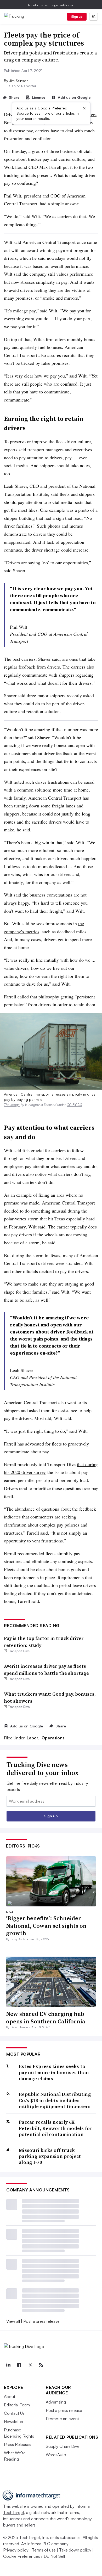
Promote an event (62, 2419)
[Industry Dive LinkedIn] (8, 2365)
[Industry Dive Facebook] (19, 2365)
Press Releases (18, 2444)
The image (12, 1105)
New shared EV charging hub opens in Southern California (46, 2018)
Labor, (34, 1738)
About (10, 2396)
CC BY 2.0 (74, 1105)
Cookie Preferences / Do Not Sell (34, 2556)
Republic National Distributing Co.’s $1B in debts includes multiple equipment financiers (55, 2100)
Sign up (77, 17)
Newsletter (14, 2421)
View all (13, 2321)
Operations (53, 1738)
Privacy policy (16, 2550)
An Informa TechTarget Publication (51, 5)
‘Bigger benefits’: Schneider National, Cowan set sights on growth (46, 1926)
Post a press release (41, 2321)
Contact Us (14, 2413)
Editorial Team (17, 2405)
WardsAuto (56, 2455)
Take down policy (75, 2550)
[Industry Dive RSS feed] (41, 2365)
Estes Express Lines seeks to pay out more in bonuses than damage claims (54, 2072)
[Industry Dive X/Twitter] (30, 2365)
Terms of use (44, 2550)
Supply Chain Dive (63, 2446)
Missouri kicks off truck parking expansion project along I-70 (50, 2156)
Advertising (56, 2402)
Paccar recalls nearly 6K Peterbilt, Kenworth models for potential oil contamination (56, 2128)
